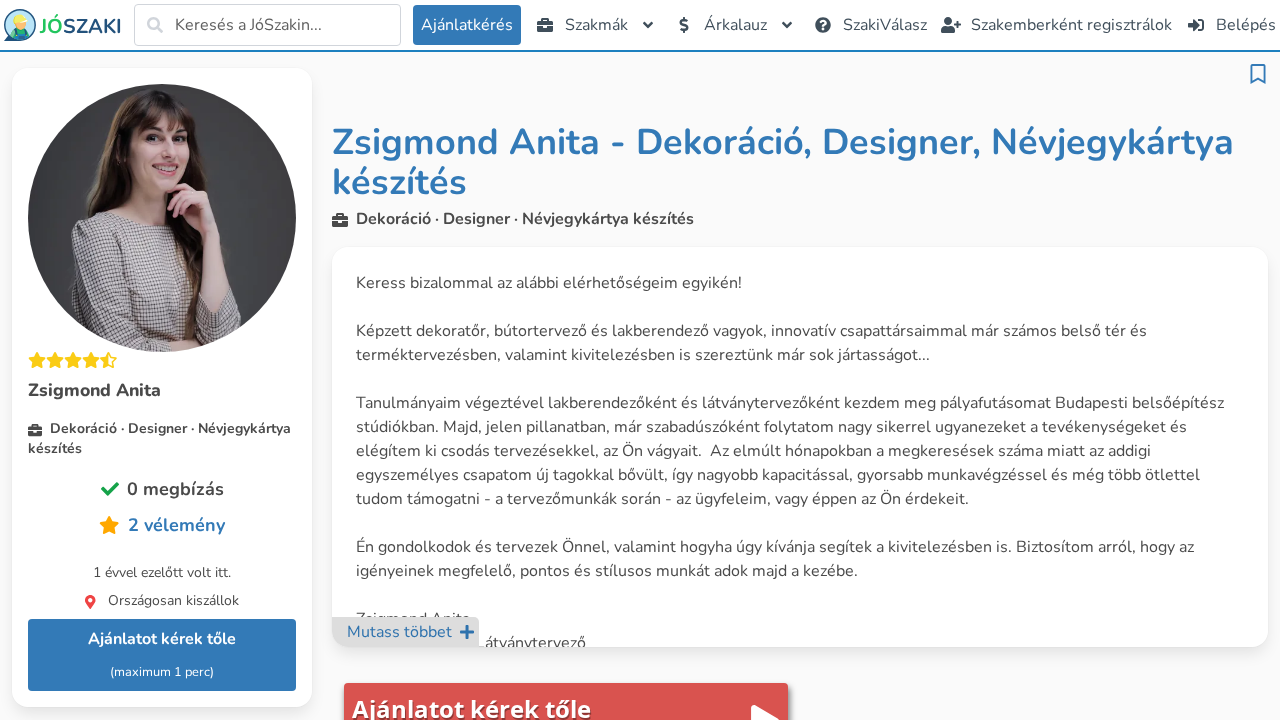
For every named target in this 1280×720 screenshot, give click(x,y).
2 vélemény (176, 525)
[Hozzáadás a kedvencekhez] (1258, 74)
